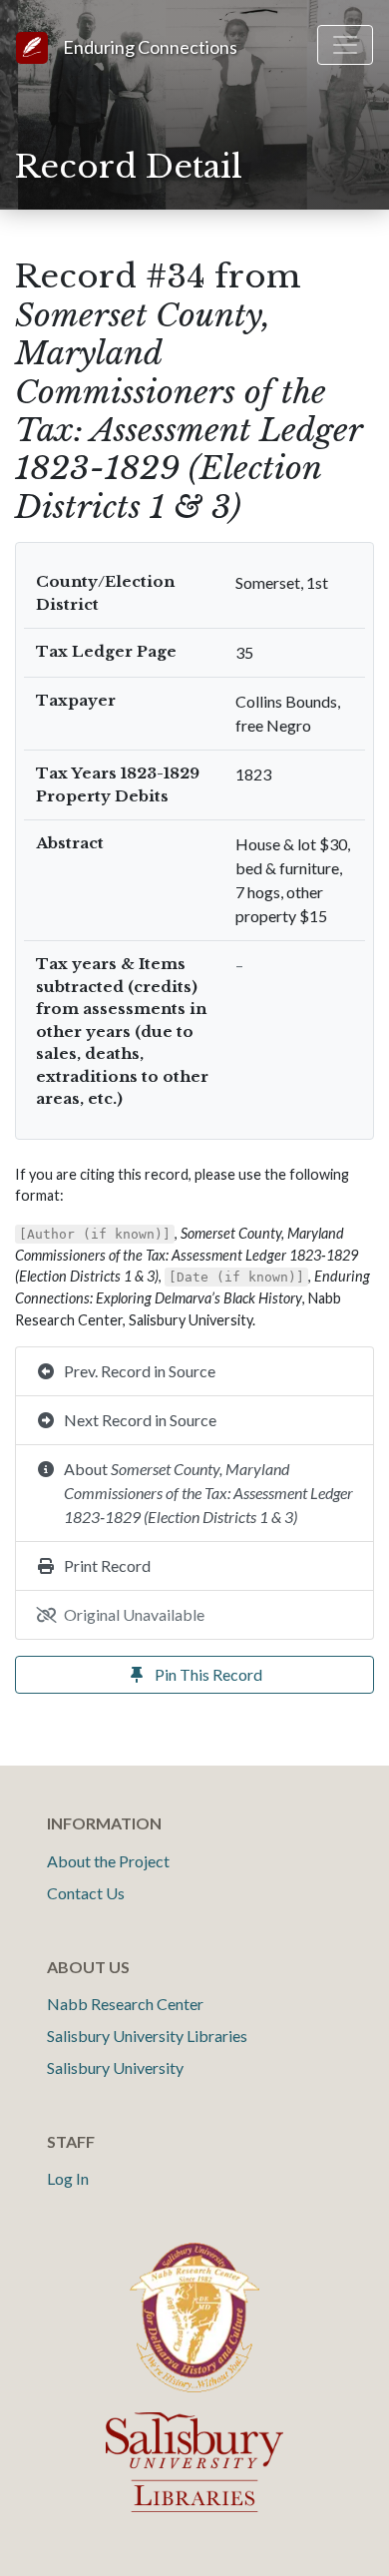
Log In (68, 2178)
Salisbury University (115, 2067)
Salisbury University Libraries (147, 2036)
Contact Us (86, 1893)
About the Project (108, 1861)
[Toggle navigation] (345, 45)
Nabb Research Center (125, 2004)
